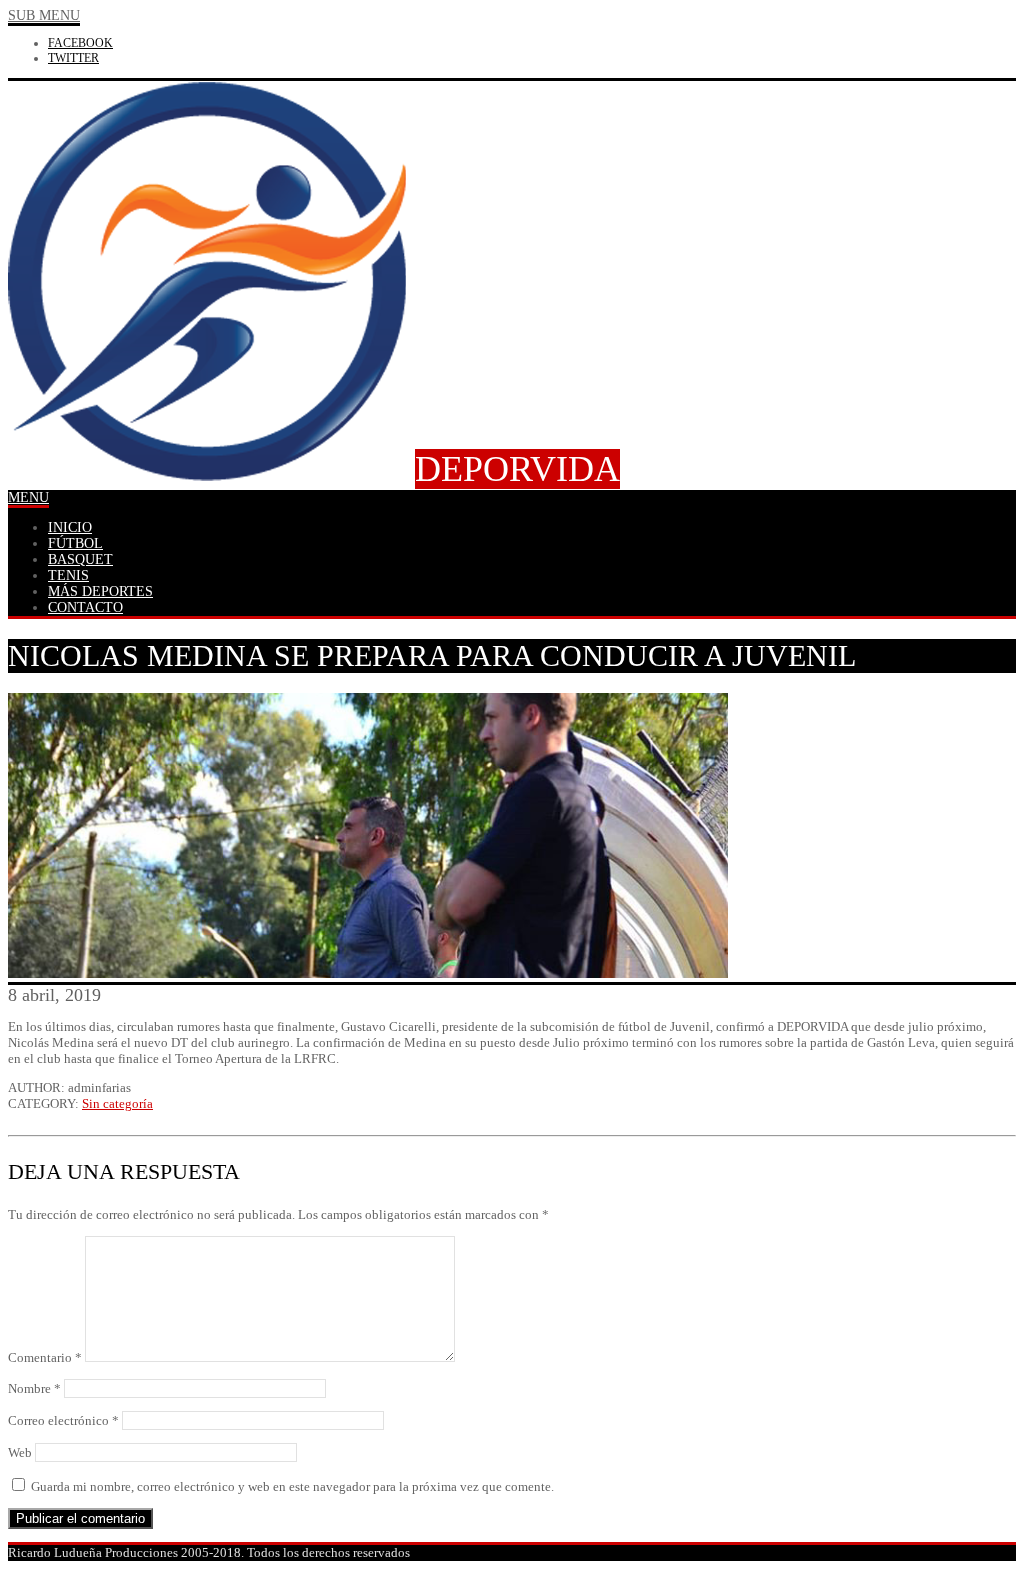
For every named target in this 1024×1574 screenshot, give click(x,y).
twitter (73, 58)
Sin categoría (117, 1103)
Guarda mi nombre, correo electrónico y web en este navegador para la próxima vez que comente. (292, 1486)
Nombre (34, 1388)
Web (20, 1452)
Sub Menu (44, 15)
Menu (28, 497)
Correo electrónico (63, 1420)
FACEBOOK (80, 43)
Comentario (45, 1357)
